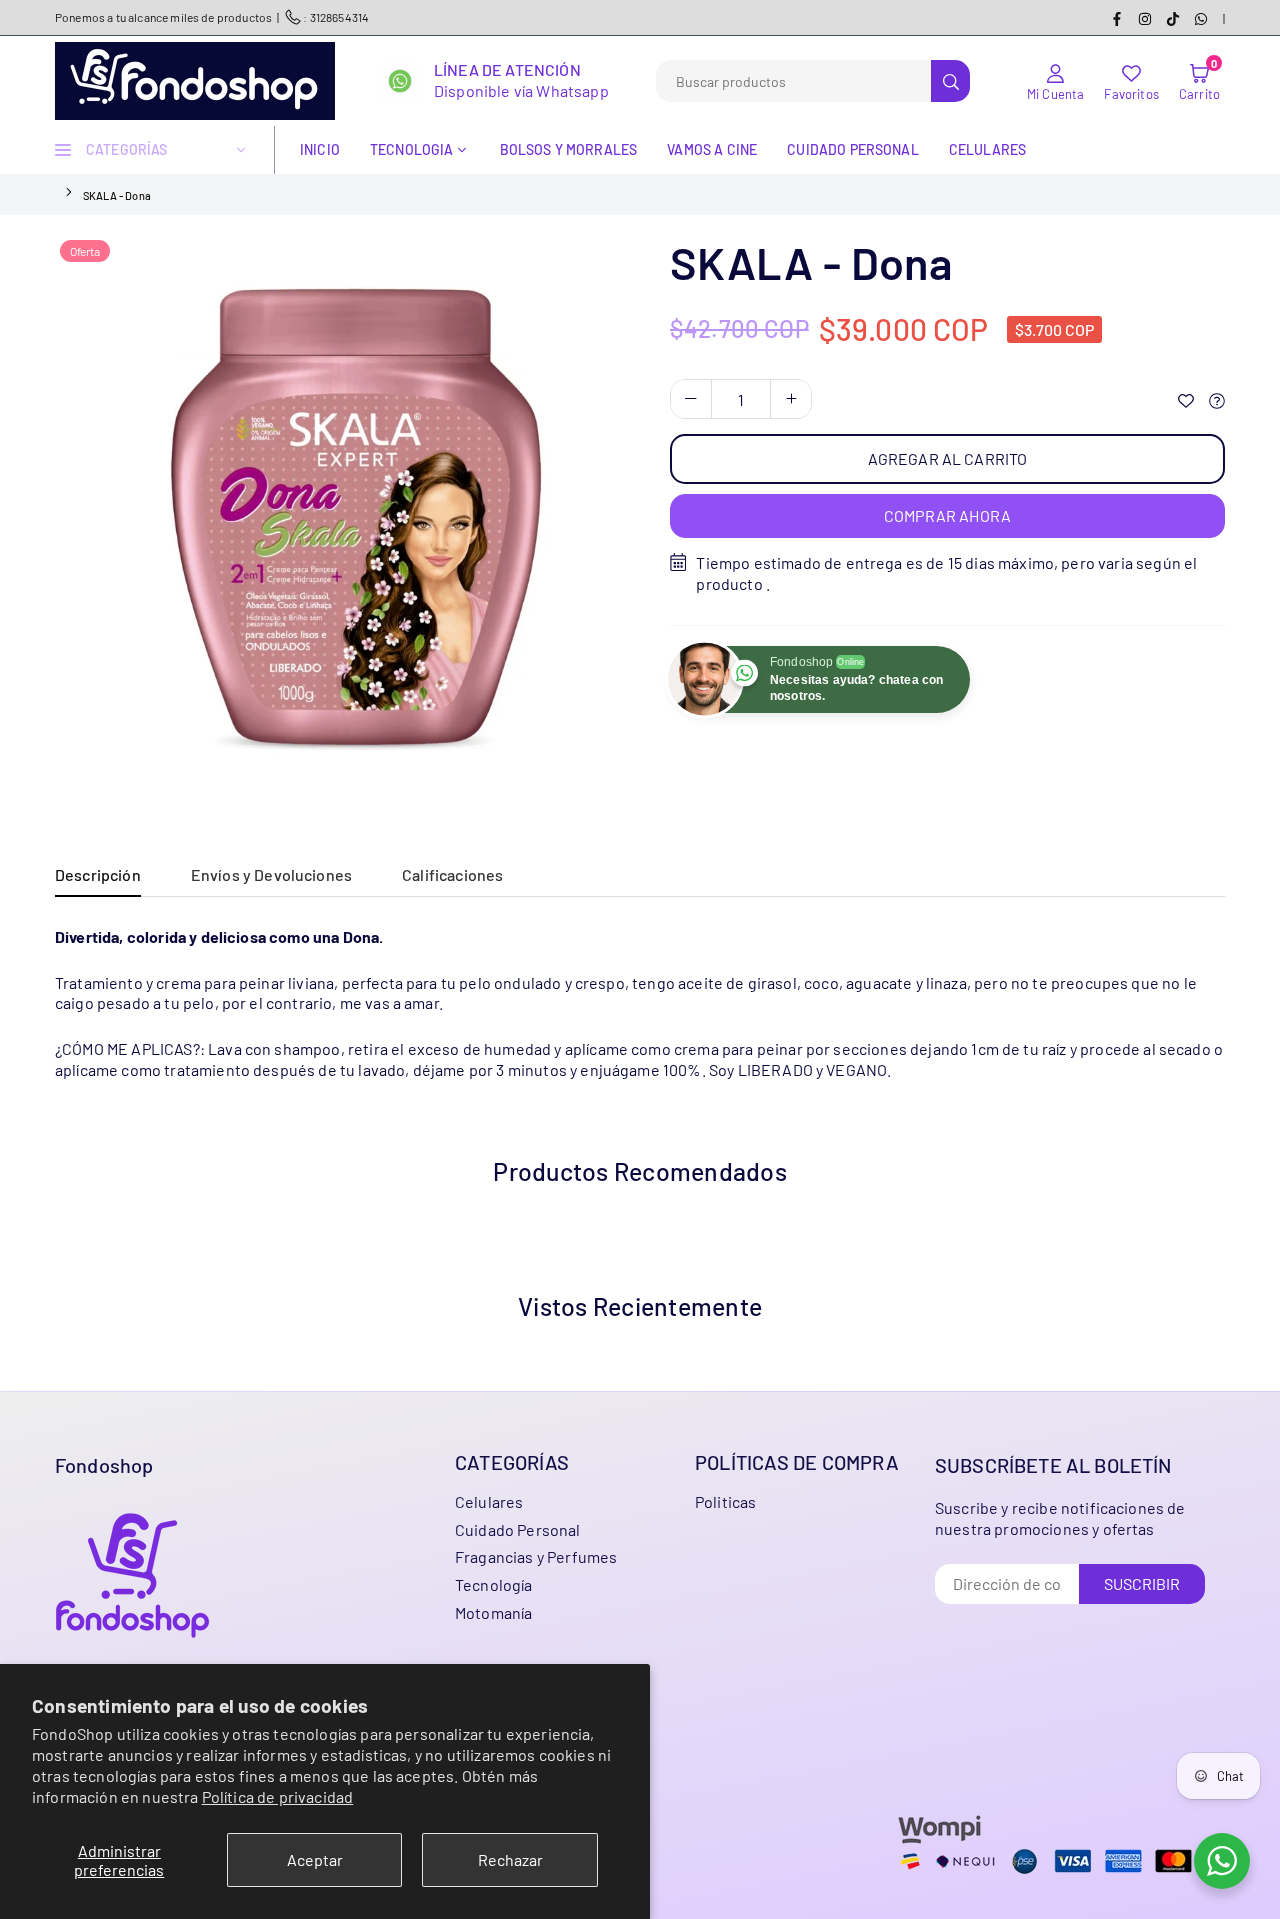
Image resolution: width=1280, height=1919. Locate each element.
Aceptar (315, 1859)
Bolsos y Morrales (569, 149)
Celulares (987, 149)
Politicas (725, 1501)
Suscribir (1142, 1583)
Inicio (320, 149)
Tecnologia (412, 149)
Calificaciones (452, 874)
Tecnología (494, 1584)
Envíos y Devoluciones (271, 874)
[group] (340, 520)
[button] (1199, 80)
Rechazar (510, 1859)
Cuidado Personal (518, 1529)
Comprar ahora (947, 515)
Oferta (85, 251)
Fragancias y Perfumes (536, 1556)
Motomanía (493, 1612)
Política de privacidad (278, 1796)
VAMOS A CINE (712, 149)
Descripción (98, 874)
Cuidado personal (853, 149)
